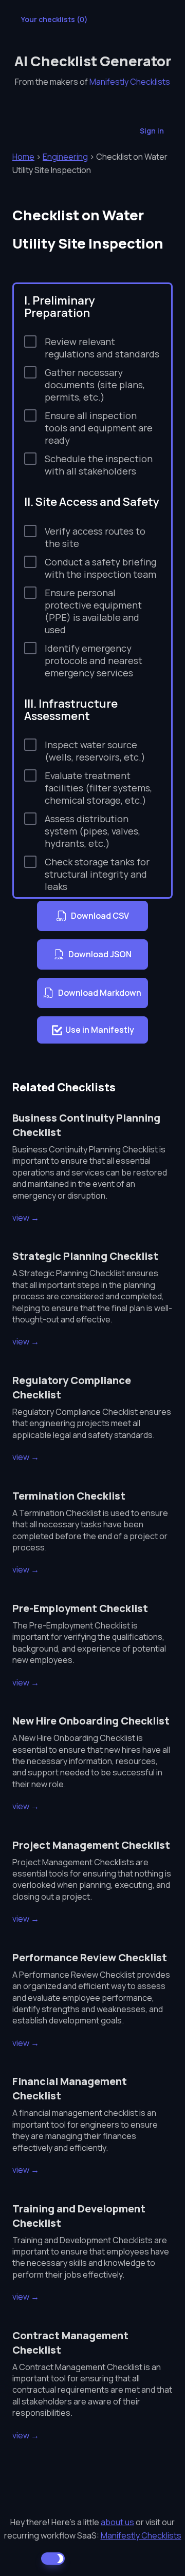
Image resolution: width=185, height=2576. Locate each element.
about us (117, 2522)
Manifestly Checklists (130, 82)
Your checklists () (54, 19)
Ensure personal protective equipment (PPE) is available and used (93, 611)
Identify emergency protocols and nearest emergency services (94, 660)
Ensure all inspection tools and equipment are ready (99, 428)
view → (26, 1218)
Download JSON (100, 954)
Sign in (152, 131)
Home (23, 157)
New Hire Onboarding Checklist (91, 1721)
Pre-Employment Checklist (80, 1608)
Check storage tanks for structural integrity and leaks (97, 874)
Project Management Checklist (91, 1845)
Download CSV (100, 916)
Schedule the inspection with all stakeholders (99, 465)
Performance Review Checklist (90, 1957)
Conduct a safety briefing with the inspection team (100, 568)
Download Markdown (100, 993)
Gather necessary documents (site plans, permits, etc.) (95, 385)
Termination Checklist (69, 1496)
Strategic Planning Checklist (85, 1256)
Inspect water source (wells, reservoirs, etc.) (95, 751)
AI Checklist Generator (93, 61)
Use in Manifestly (100, 1030)
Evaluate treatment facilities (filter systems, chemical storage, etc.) (98, 788)
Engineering (65, 157)
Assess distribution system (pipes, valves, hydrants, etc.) (92, 831)
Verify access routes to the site (95, 537)
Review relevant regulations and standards (102, 348)
